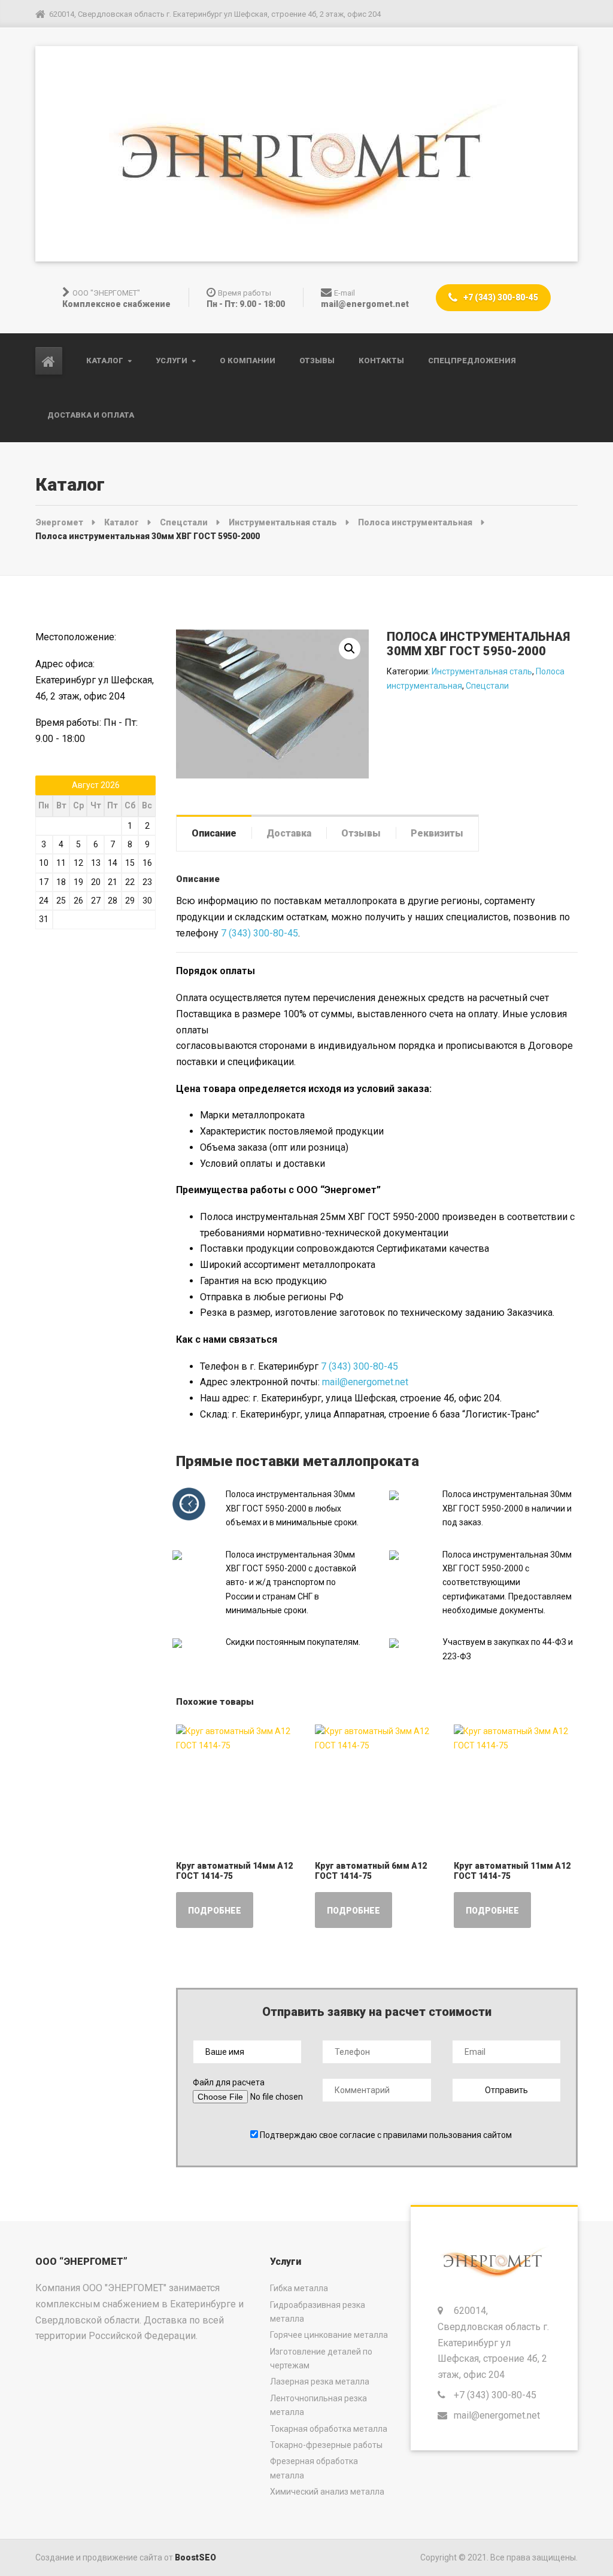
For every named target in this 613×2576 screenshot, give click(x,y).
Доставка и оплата (91, 415)
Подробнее (215, 1911)
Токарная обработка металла (329, 2429)
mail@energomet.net (365, 1382)
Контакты (381, 361)
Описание (214, 833)
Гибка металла (299, 2288)
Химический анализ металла (327, 2492)
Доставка (289, 833)
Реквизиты (437, 833)
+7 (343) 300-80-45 (500, 297)
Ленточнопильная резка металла (318, 2405)
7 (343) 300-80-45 (260, 933)
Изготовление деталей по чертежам (321, 2358)
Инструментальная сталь (482, 671)
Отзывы (317, 361)
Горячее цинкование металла (329, 2335)
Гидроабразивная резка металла (318, 2312)
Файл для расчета (229, 2082)
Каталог (105, 361)
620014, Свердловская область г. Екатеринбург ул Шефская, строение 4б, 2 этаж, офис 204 (493, 2343)
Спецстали (487, 686)
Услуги (172, 361)
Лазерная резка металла (320, 2382)
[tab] (214, 833)
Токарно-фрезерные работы (326, 2445)
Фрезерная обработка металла (314, 2468)
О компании (248, 361)
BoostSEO (195, 2557)
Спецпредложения (472, 361)
